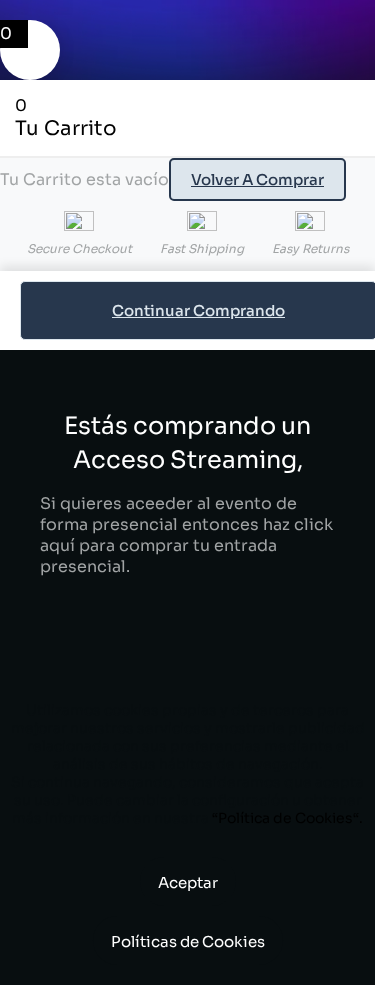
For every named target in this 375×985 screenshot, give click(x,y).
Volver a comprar (257, 179)
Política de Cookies (285, 818)
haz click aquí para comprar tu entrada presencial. (186, 545)
